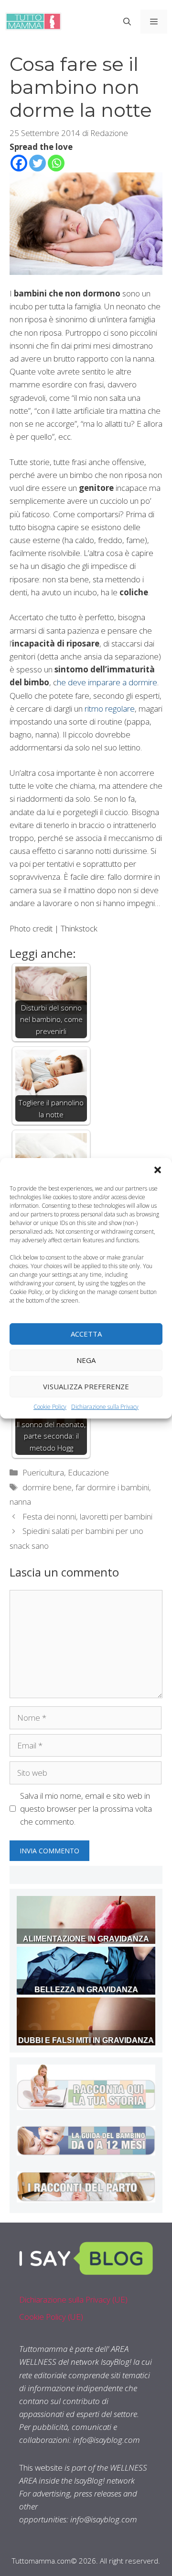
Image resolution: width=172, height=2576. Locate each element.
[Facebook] (19, 163)
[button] (158, 1169)
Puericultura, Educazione (66, 1472)
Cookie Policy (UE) (51, 2317)
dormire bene (47, 1487)
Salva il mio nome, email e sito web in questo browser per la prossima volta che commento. (86, 1809)
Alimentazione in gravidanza (86, 1939)
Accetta (86, 1334)
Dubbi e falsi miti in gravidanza (86, 2040)
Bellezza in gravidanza (86, 1990)
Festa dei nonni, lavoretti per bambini (87, 1516)
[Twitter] (38, 163)
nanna (20, 1502)
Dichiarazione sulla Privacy (105, 1406)
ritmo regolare (110, 709)
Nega (86, 1360)
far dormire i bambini (112, 1487)
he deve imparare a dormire (107, 682)
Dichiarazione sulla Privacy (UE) (73, 2299)
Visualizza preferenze (86, 1386)
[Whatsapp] (56, 163)
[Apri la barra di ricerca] (127, 22)
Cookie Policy (50, 1406)
